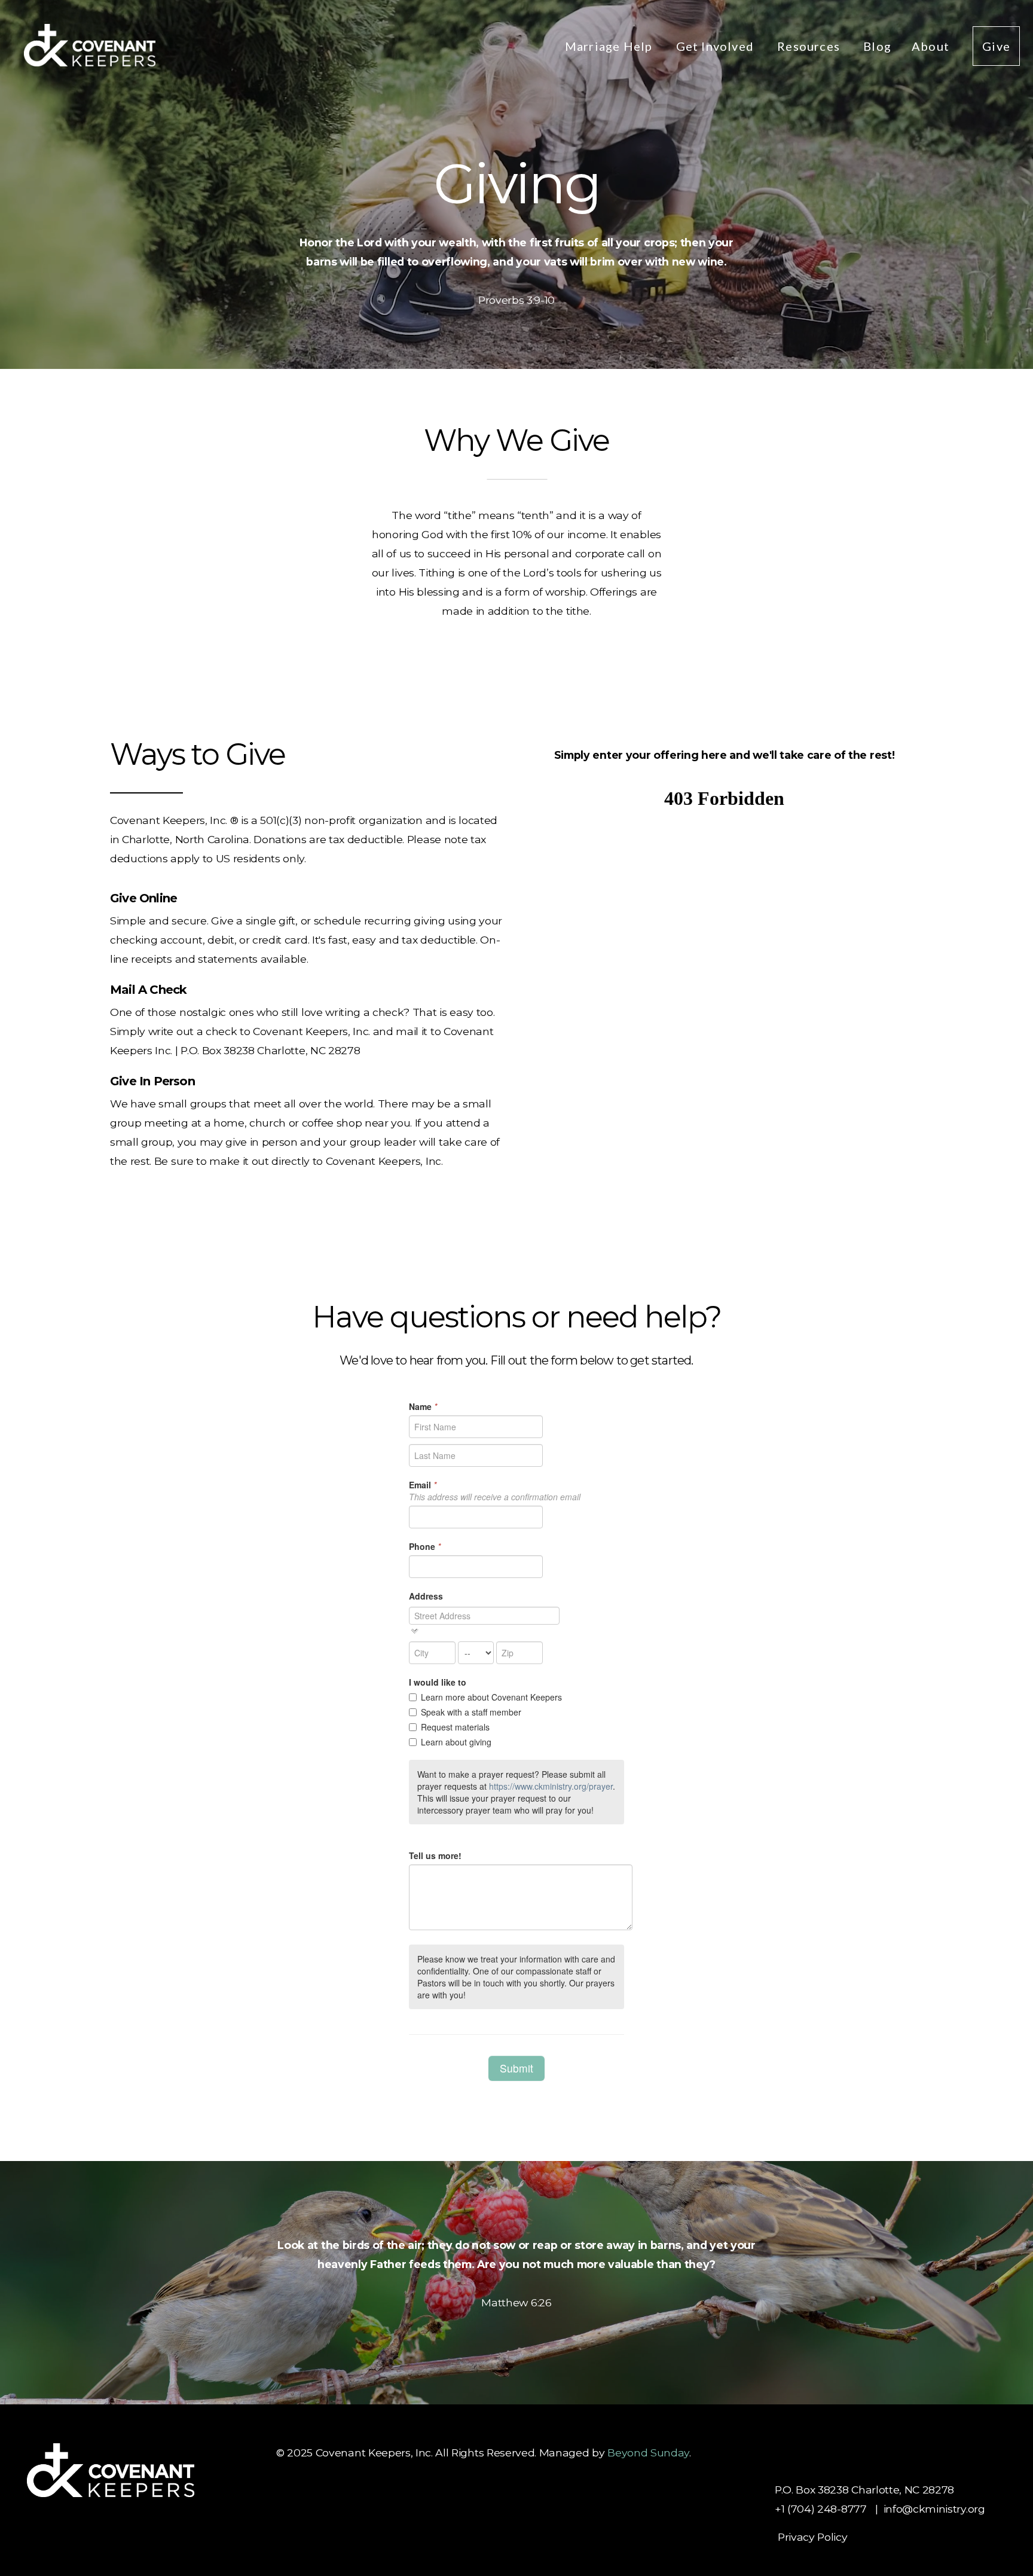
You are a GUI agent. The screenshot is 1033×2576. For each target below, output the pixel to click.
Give (996, 46)
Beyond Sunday (648, 2453)
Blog (877, 46)
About (932, 46)
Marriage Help (610, 46)
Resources (810, 46)
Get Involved (717, 46)
